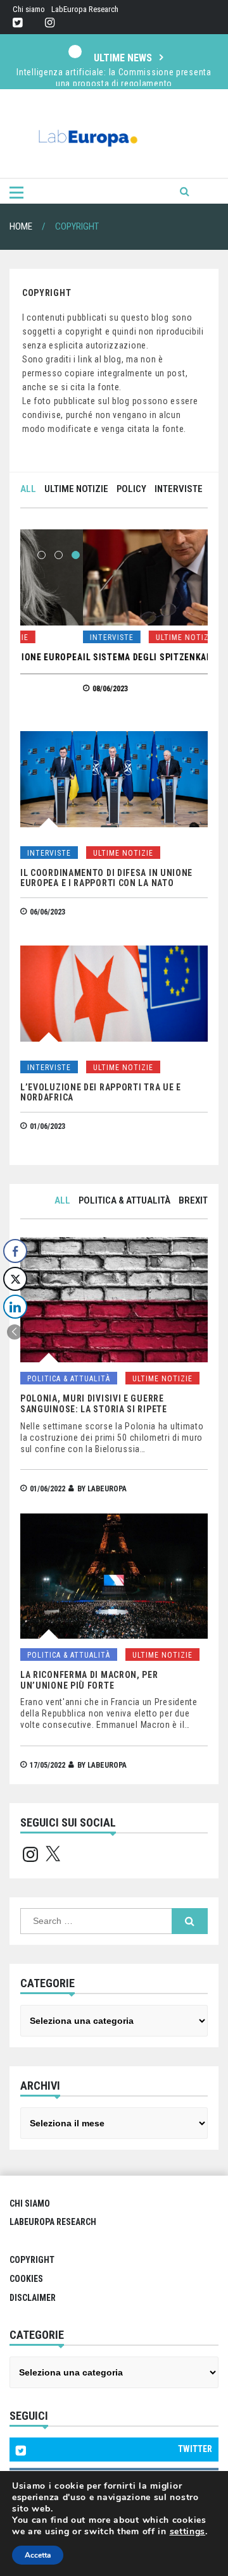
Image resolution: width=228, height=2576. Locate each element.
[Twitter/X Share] (15, 1279)
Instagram (50, 23)
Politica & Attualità (124, 1200)
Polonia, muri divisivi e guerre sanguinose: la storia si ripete (94, 1404)
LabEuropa (107, 1489)
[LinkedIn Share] (15, 1307)
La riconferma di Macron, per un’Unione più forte (89, 1680)
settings (188, 2532)
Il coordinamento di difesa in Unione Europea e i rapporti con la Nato (106, 878)
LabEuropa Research (85, 9)
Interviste (179, 489)
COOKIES (26, 2279)
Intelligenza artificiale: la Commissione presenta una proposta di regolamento (114, 78)
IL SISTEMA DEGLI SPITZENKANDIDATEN (104, 657)
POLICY (131, 489)
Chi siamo (29, 9)
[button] (15, 1332)
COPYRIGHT (32, 2260)
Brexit (193, 1200)
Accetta (38, 2555)
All (28, 489)
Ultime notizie (76, 489)
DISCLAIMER (33, 2298)
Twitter (17, 23)
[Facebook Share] (15, 1251)
